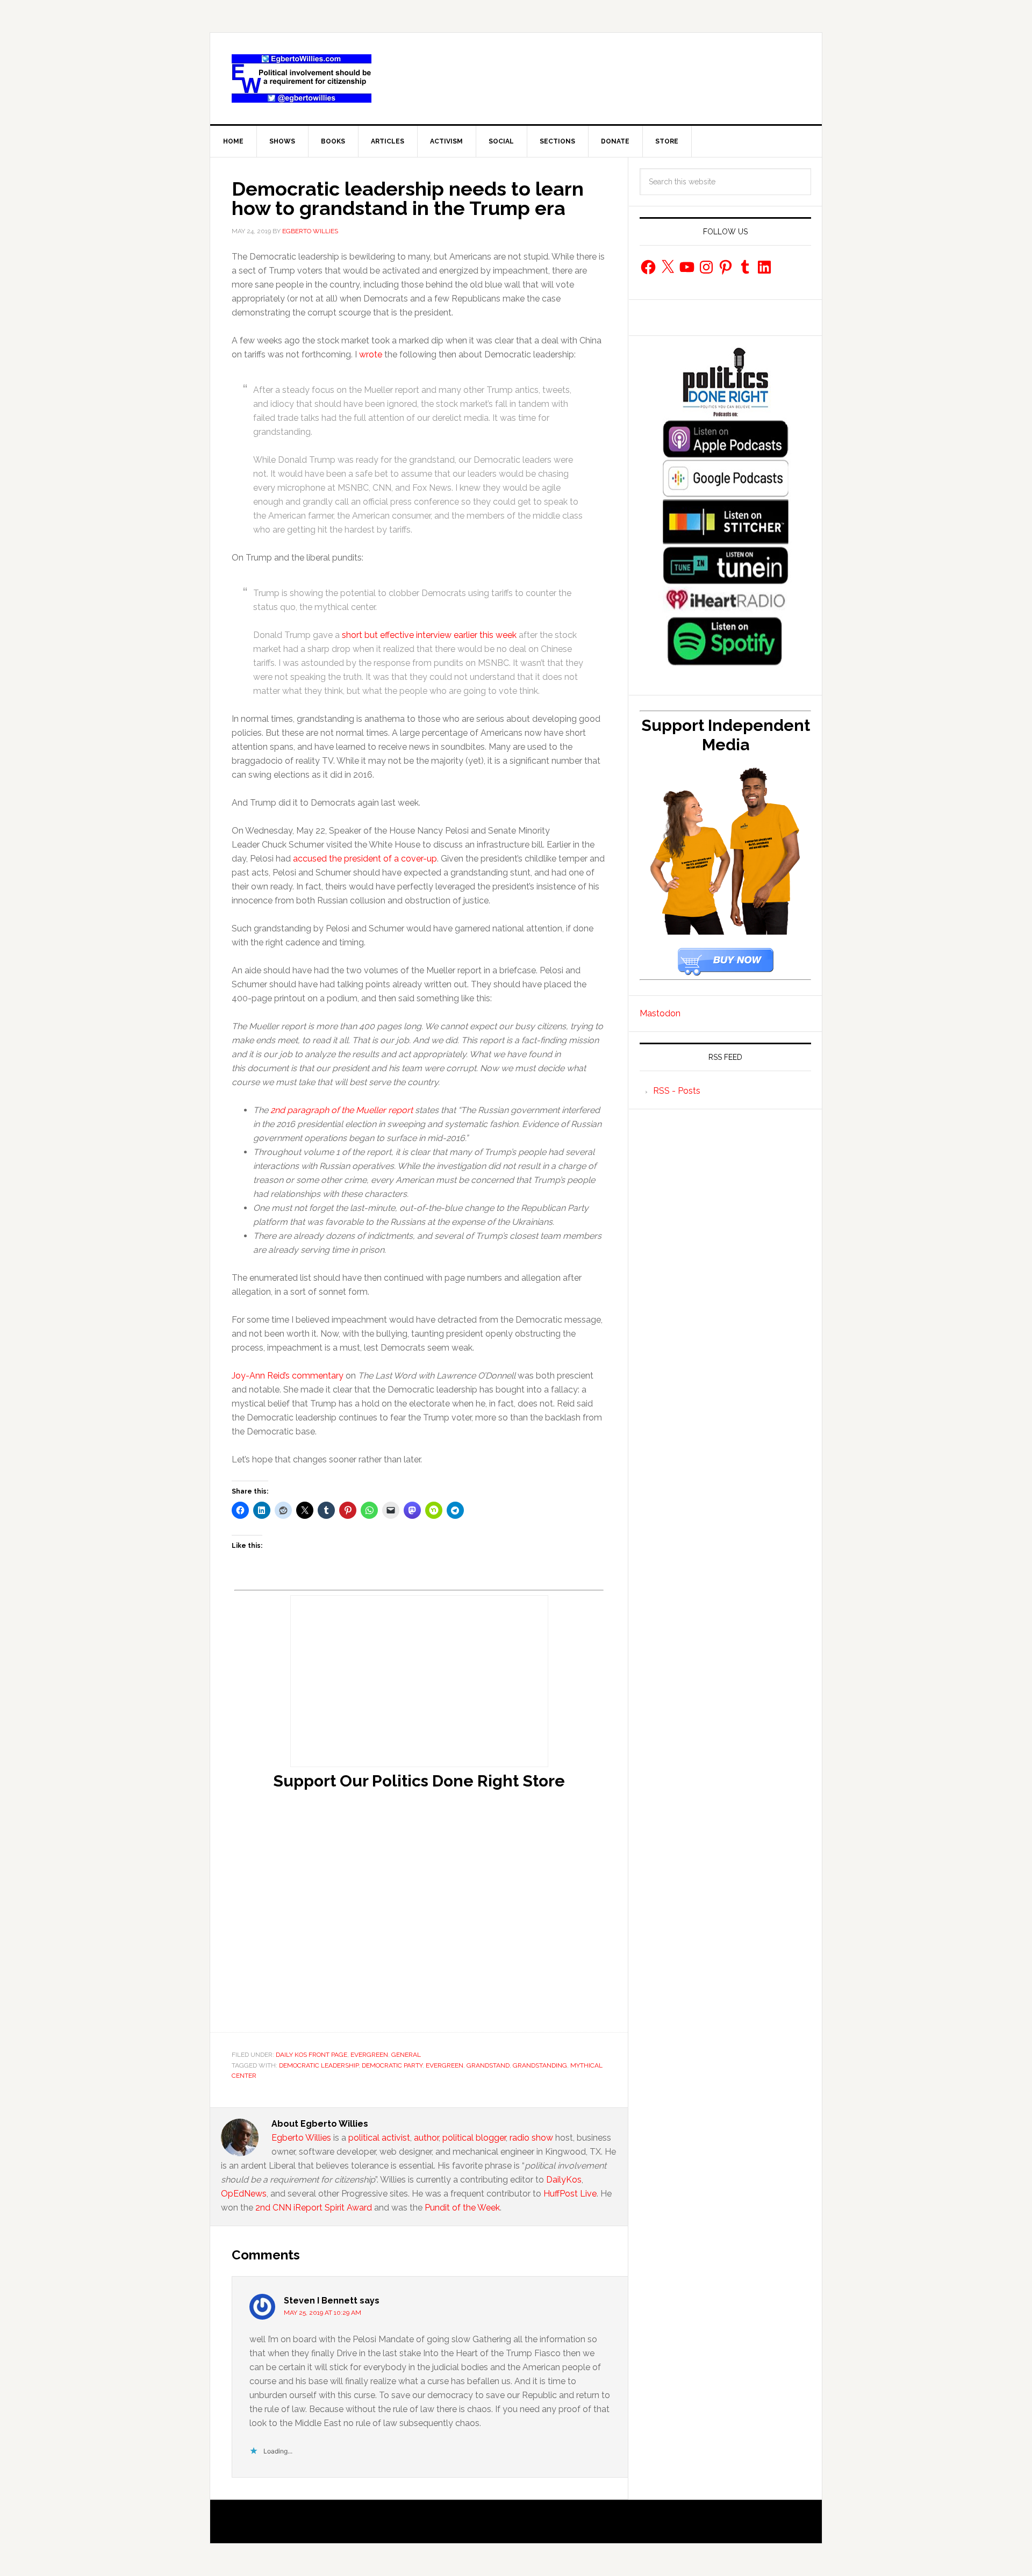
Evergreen (369, 2055)
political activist (379, 2138)
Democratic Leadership (319, 2065)
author (426, 2138)
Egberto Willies (301, 2138)
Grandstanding (540, 2065)
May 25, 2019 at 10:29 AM (322, 2313)
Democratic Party (392, 2065)
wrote (371, 354)
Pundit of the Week (462, 2208)
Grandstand (488, 2065)
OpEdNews (244, 2194)
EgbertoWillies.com (302, 78)
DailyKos (564, 2180)
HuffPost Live (570, 2194)
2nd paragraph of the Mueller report (342, 1110)
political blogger (474, 2138)
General (406, 2055)
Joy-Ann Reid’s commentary (288, 1376)
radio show (531, 2138)
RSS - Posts (677, 1091)
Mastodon (660, 1013)
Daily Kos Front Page (311, 2055)
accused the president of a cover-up (365, 859)
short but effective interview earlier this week (429, 635)
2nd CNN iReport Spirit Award (314, 2208)
